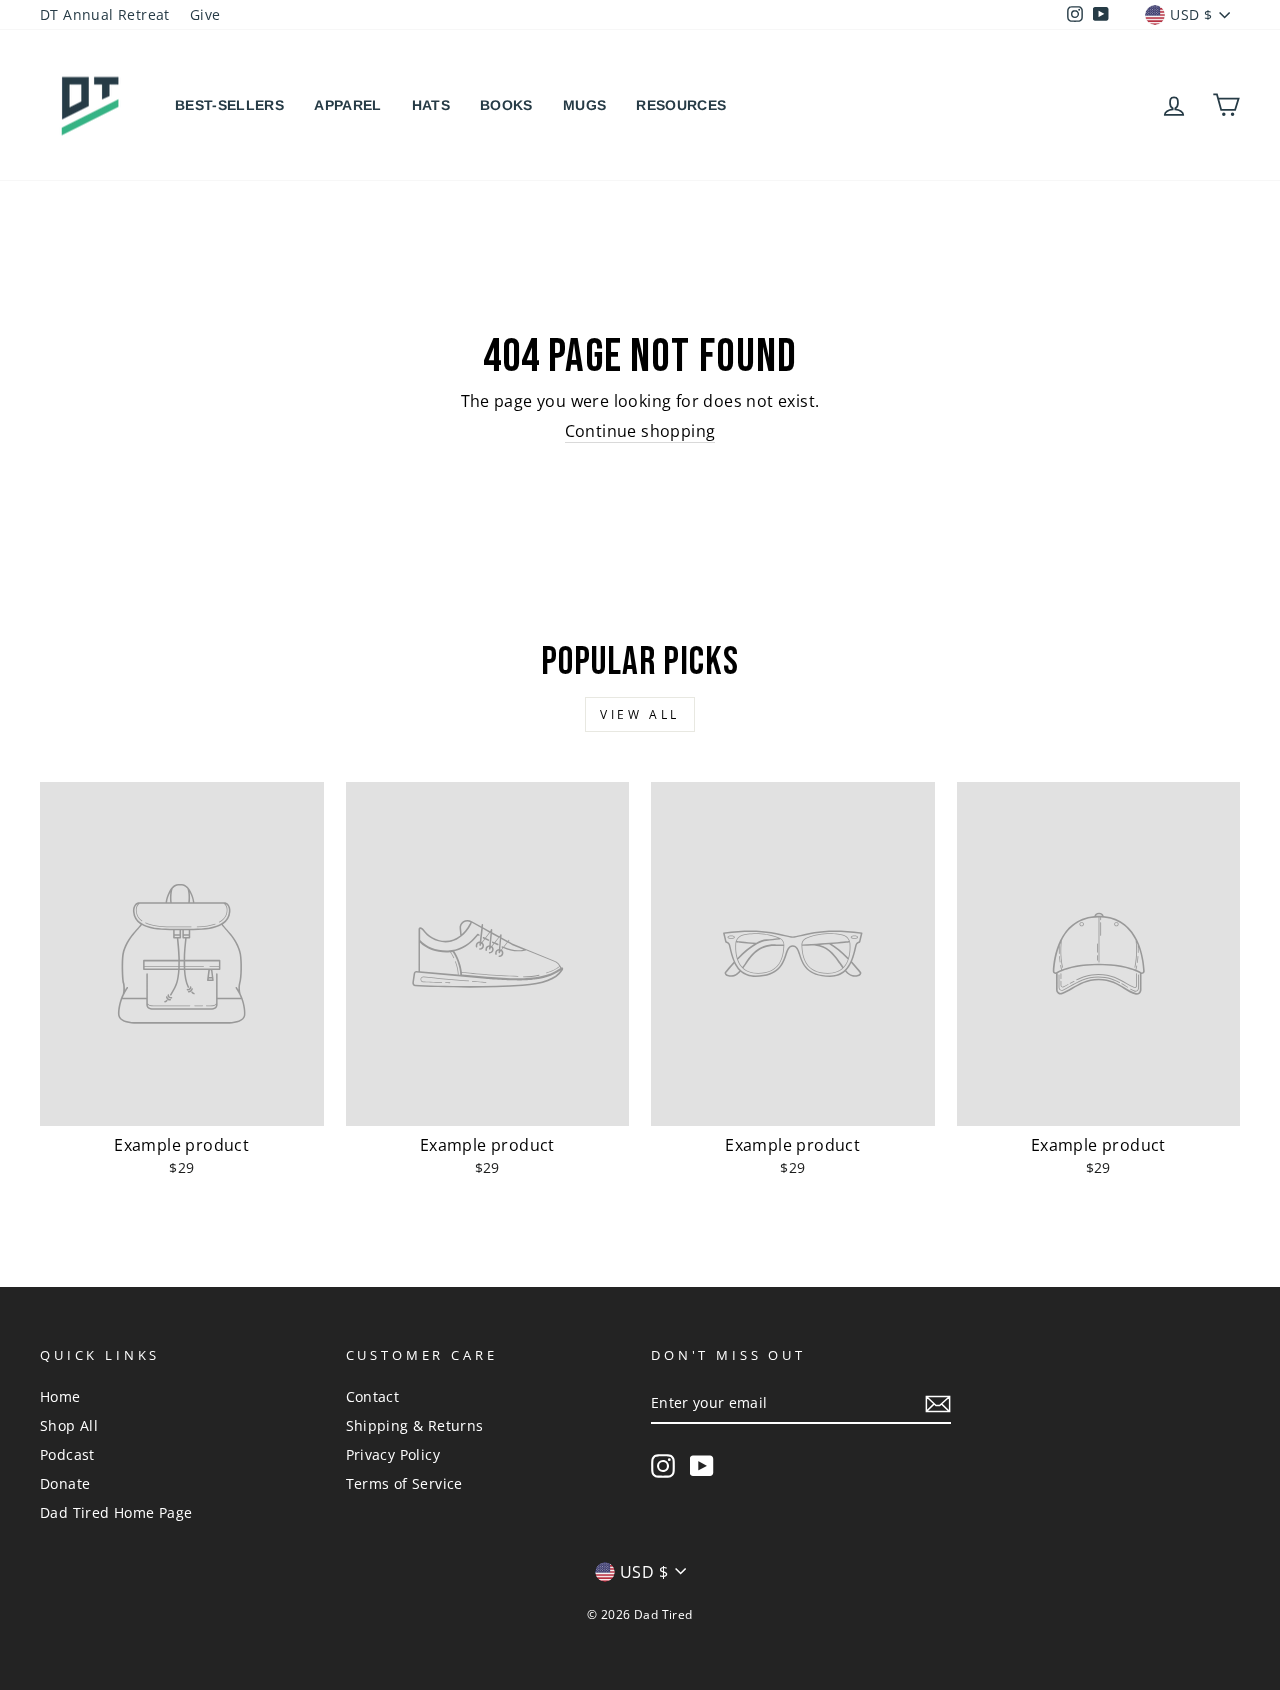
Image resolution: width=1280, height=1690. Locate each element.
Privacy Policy (393, 1454)
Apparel (347, 105)
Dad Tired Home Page (116, 1512)
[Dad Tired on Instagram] (663, 1466)
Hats (431, 105)
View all (640, 714)
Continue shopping (640, 431)
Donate (65, 1483)
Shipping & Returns (415, 1425)
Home (60, 1396)
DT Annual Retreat (105, 14)
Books (506, 105)
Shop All (69, 1425)
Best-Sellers (229, 105)
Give (205, 14)
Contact (373, 1396)
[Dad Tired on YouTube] (702, 1466)
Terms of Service (404, 1483)
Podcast (67, 1454)
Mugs (584, 105)
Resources (681, 105)
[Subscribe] (938, 1404)
